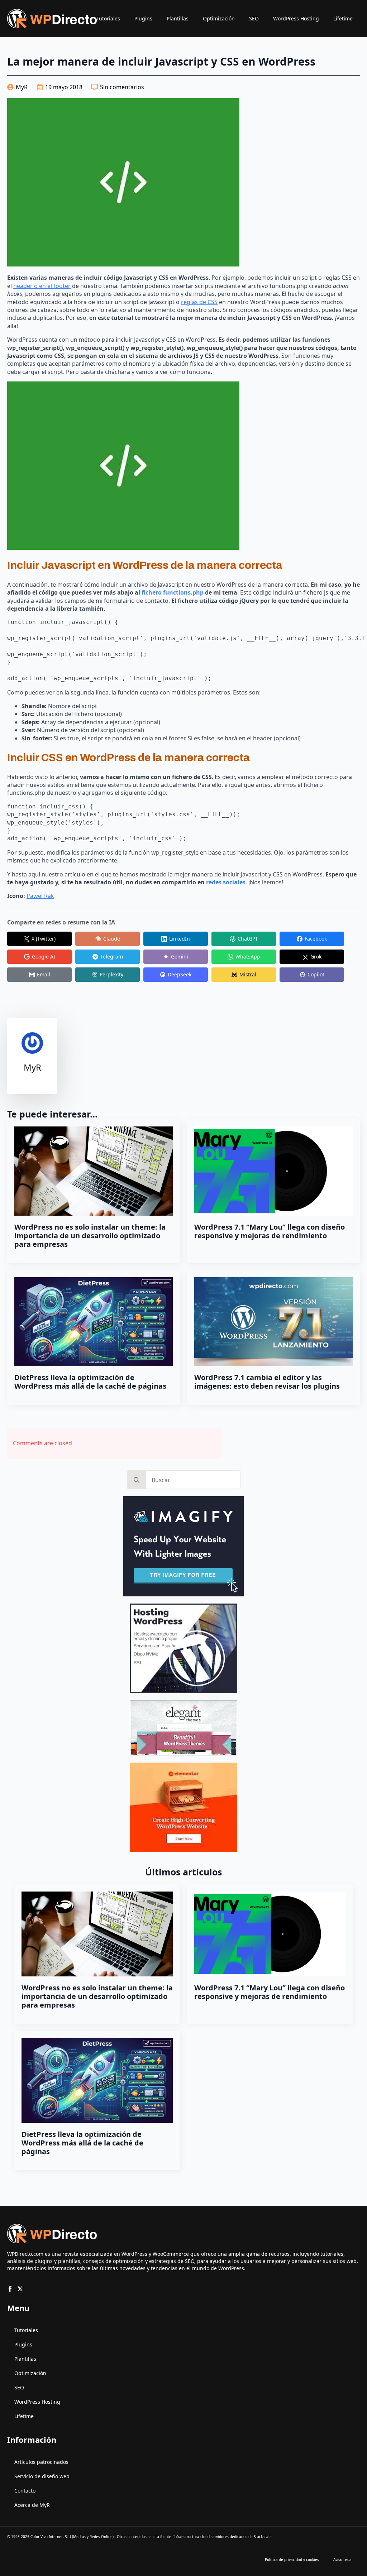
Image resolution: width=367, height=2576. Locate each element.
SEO (254, 18)
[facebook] (10, 2289)
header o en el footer (42, 286)
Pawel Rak (40, 896)
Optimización (219, 18)
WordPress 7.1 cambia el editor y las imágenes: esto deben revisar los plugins (267, 1382)
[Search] (137, 1480)
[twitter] (20, 2289)
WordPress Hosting (296, 18)
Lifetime (343, 18)
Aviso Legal (343, 2560)
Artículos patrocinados (41, 2462)
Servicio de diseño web (42, 2476)
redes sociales (226, 882)
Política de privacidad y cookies (292, 2560)
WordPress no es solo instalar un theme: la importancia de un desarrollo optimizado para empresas (90, 1236)
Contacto (25, 2491)
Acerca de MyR (32, 2505)
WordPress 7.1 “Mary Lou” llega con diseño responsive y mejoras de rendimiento (270, 1231)
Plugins (143, 18)
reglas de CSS (199, 302)
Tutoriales (108, 18)
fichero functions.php (173, 592)
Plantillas (178, 18)
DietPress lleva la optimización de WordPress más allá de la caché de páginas (90, 1382)
